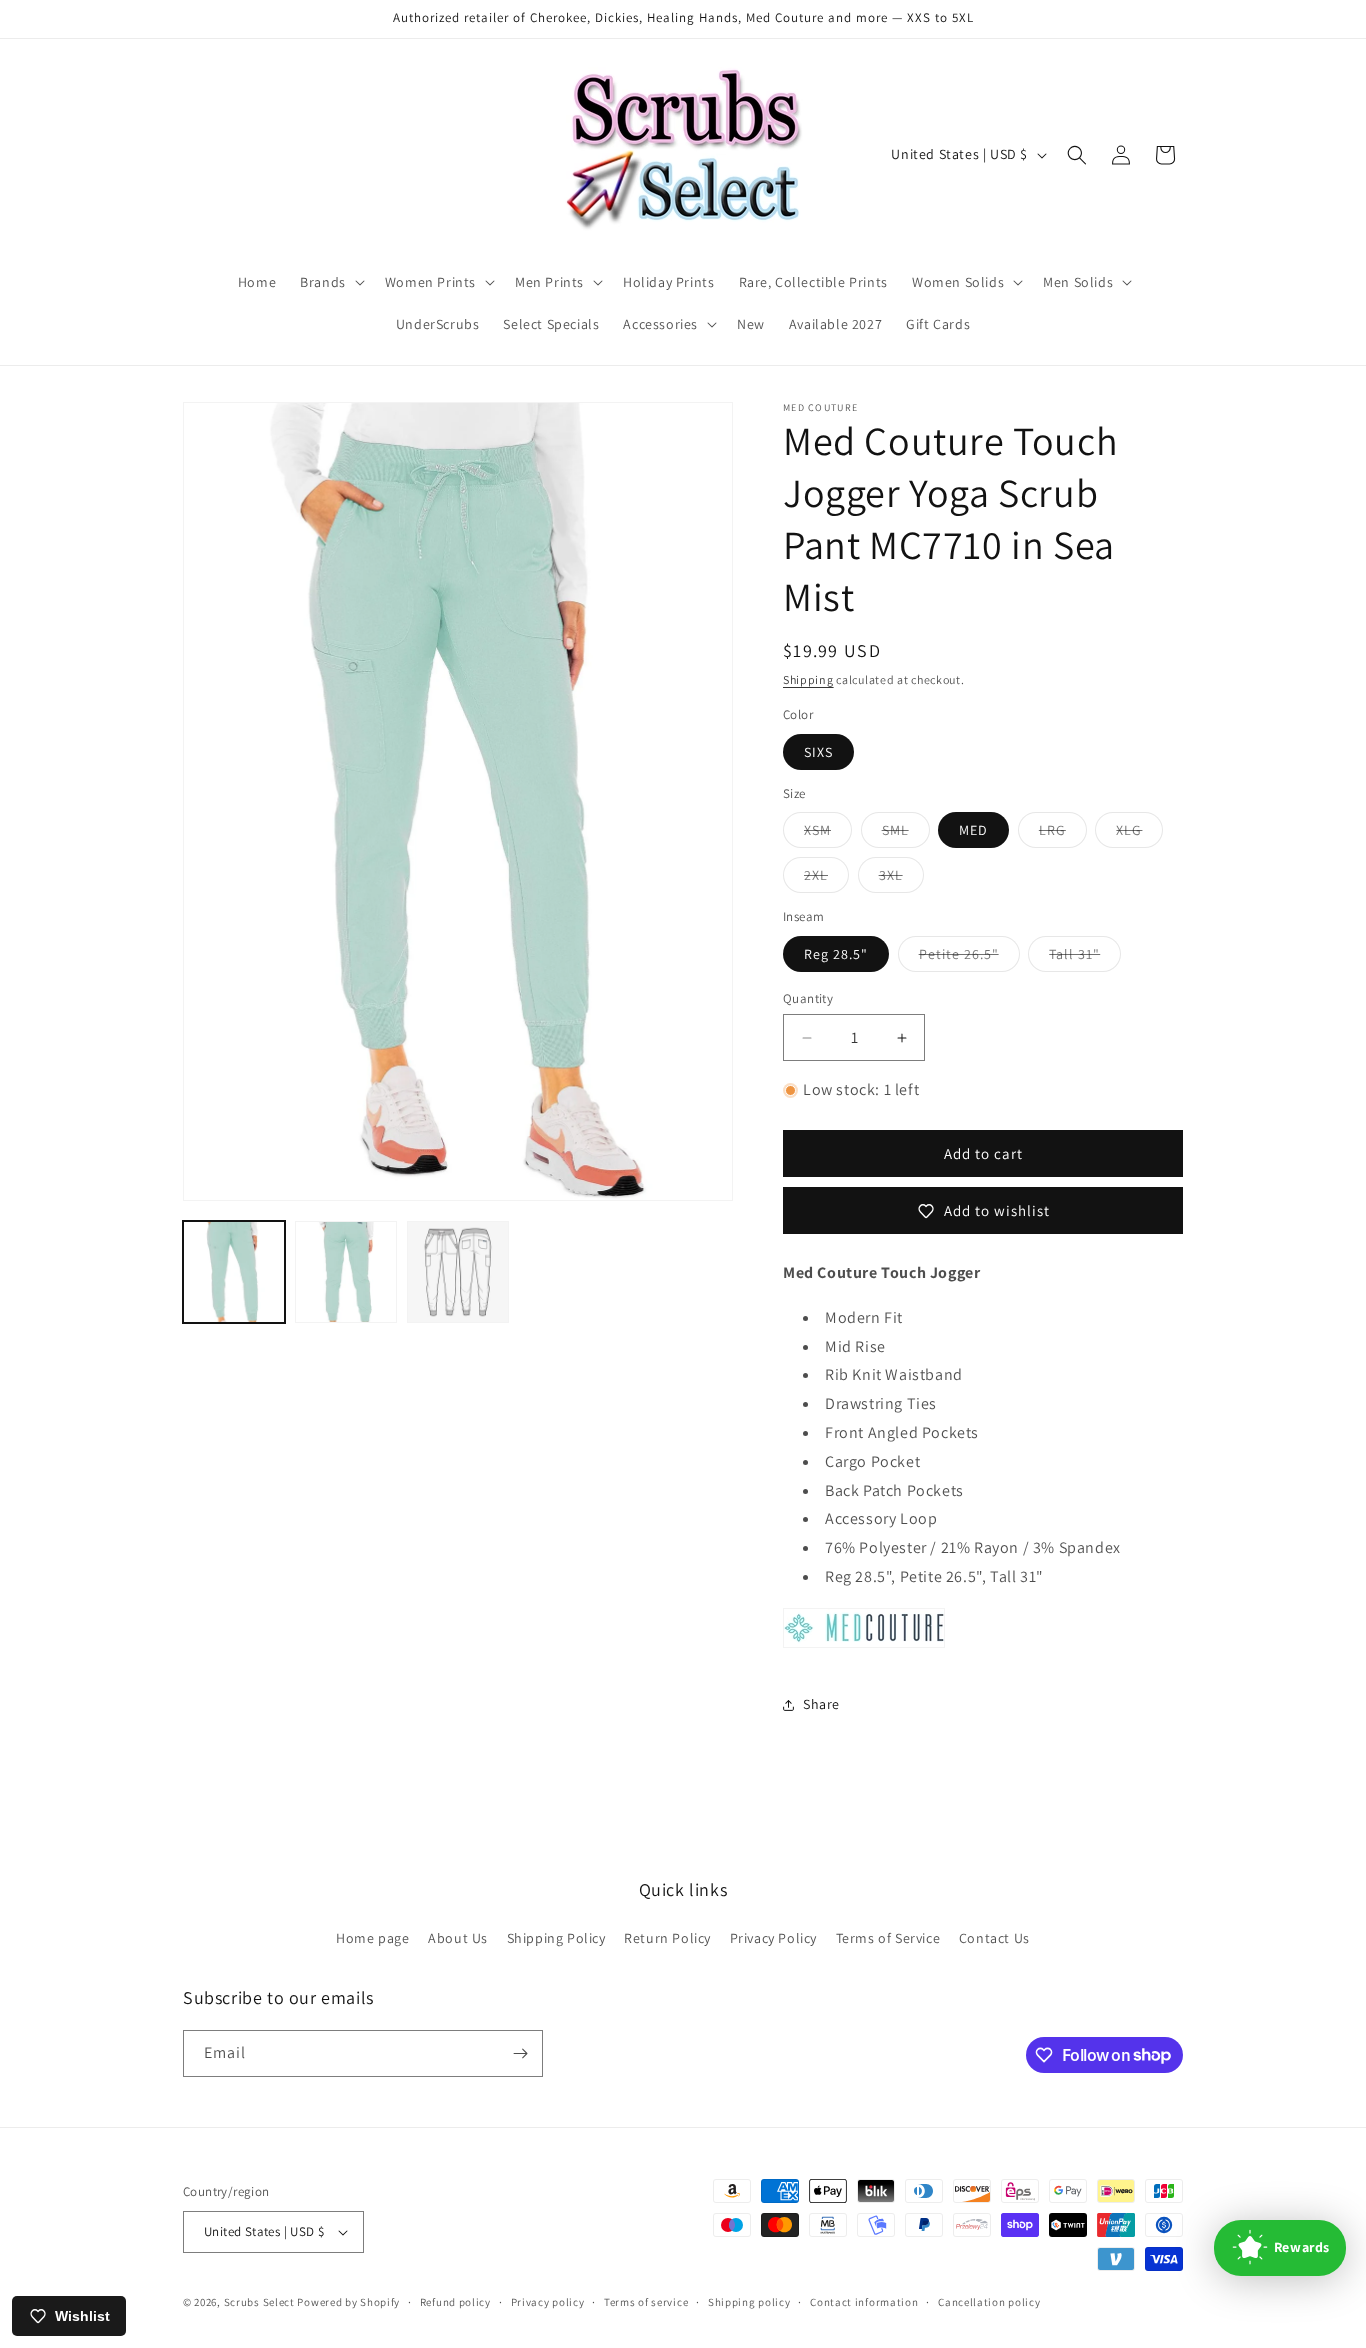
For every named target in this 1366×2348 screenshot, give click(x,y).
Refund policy (455, 2302)
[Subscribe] (520, 2053)
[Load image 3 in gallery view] (458, 1272)
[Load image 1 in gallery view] (234, 1272)
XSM (828, 834)
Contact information (864, 2302)
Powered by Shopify (348, 2302)
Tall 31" (1085, 958)
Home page (372, 1938)
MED (973, 830)
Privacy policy (548, 2302)
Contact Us (994, 1938)
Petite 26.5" (969, 958)
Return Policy (667, 1938)
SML (906, 834)
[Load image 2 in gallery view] (346, 1272)
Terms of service (646, 2302)
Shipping (808, 679)
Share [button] (821, 1704)
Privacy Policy (773, 1938)
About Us (458, 1938)
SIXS (818, 752)
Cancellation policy (989, 2302)
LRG (1063, 834)
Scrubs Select (259, 2302)
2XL (826, 879)
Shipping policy (749, 2302)
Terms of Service (888, 1938)
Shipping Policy (556, 1938)
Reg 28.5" (836, 954)
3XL (901, 879)
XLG (1139, 834)
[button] (330, 282)
